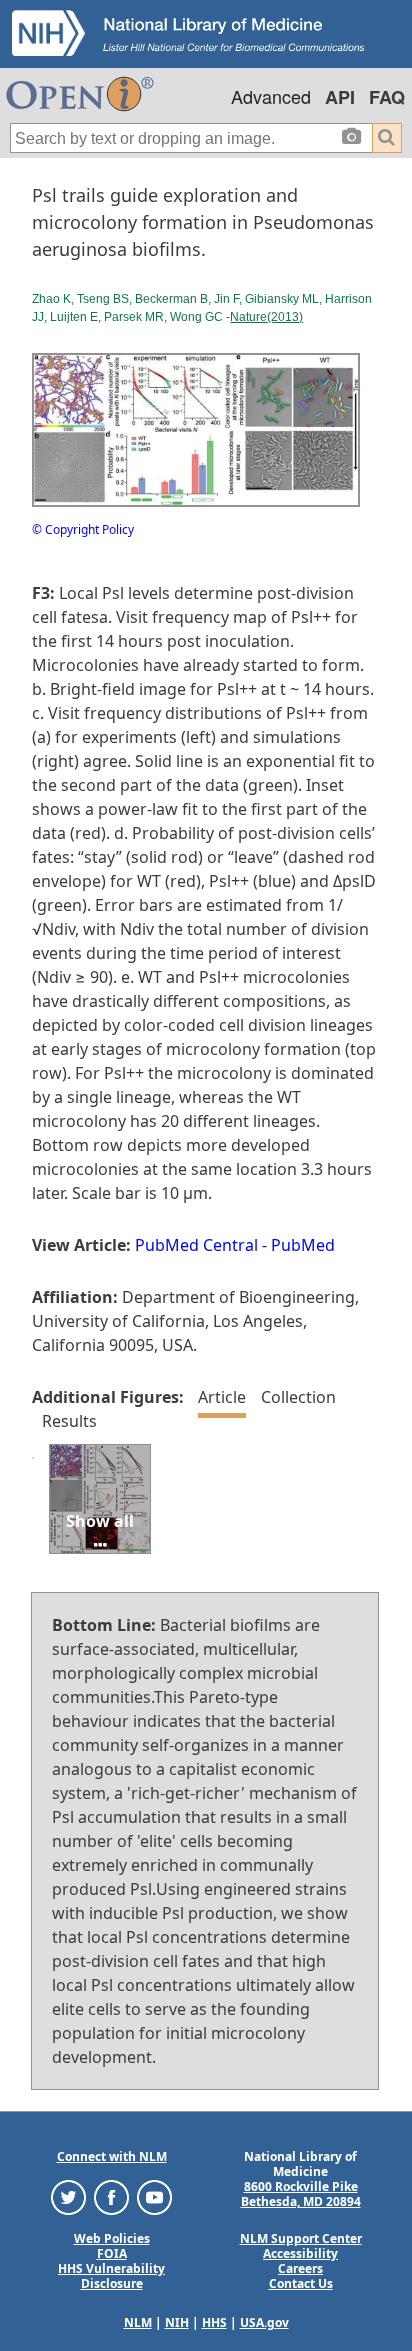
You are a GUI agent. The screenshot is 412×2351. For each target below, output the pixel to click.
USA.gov (264, 2322)
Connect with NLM (112, 2156)
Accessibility (300, 2253)
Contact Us (301, 2283)
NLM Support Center (301, 2238)
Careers (300, 2268)
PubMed (303, 1245)
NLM (138, 2322)
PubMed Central (196, 1245)
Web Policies (112, 2238)
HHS (214, 2322)
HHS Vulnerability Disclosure (111, 2276)
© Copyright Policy (83, 529)
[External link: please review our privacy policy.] (68, 2196)
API (340, 97)
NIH (177, 2322)
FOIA (112, 2253)
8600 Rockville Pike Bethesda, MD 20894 (301, 2194)
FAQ (387, 97)
